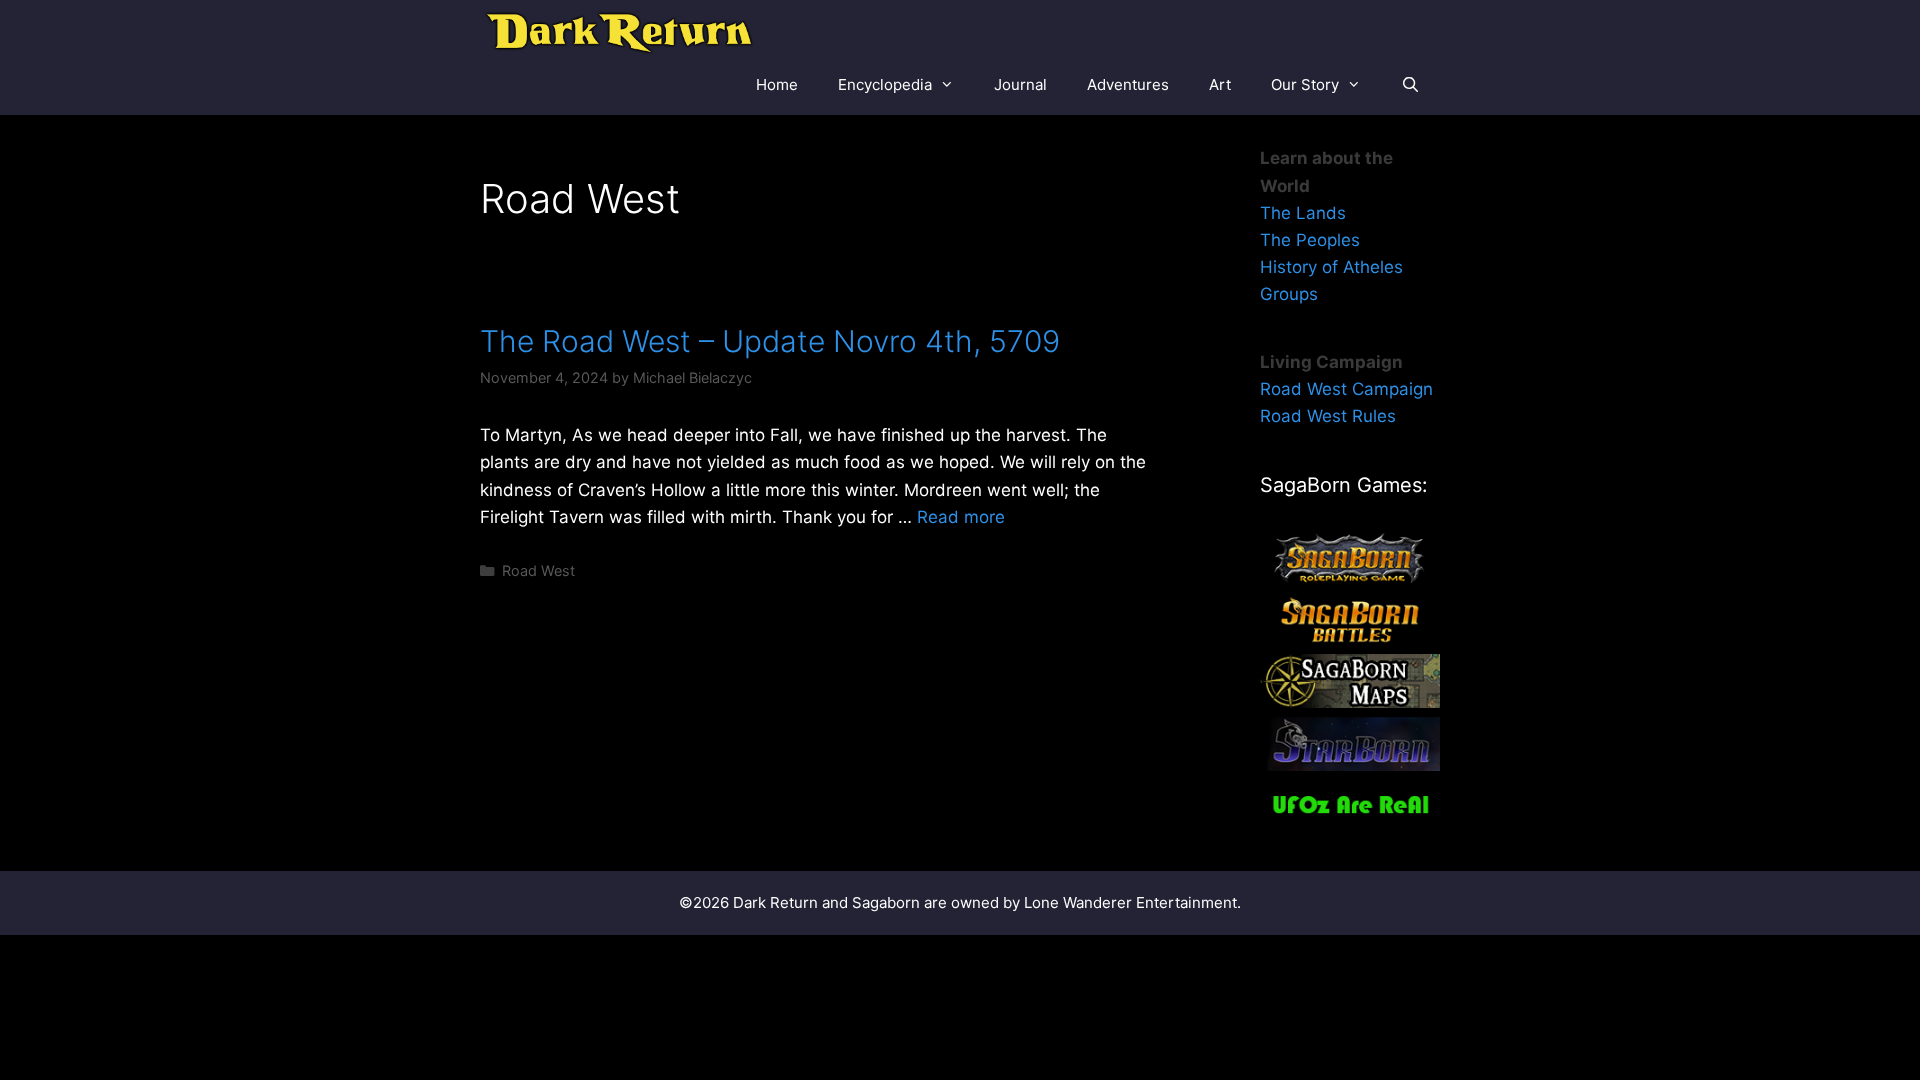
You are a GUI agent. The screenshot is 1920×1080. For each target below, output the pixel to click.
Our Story (1305, 84)
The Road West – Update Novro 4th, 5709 (770, 341)
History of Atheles (1331, 267)
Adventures (1128, 84)
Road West (538, 570)
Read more (961, 517)
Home (777, 84)
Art (1220, 84)
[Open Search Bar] (1410, 85)
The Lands (1303, 213)
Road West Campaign (1346, 389)
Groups (1289, 294)
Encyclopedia (885, 84)
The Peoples (1310, 240)
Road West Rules (1328, 416)
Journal (1020, 84)
